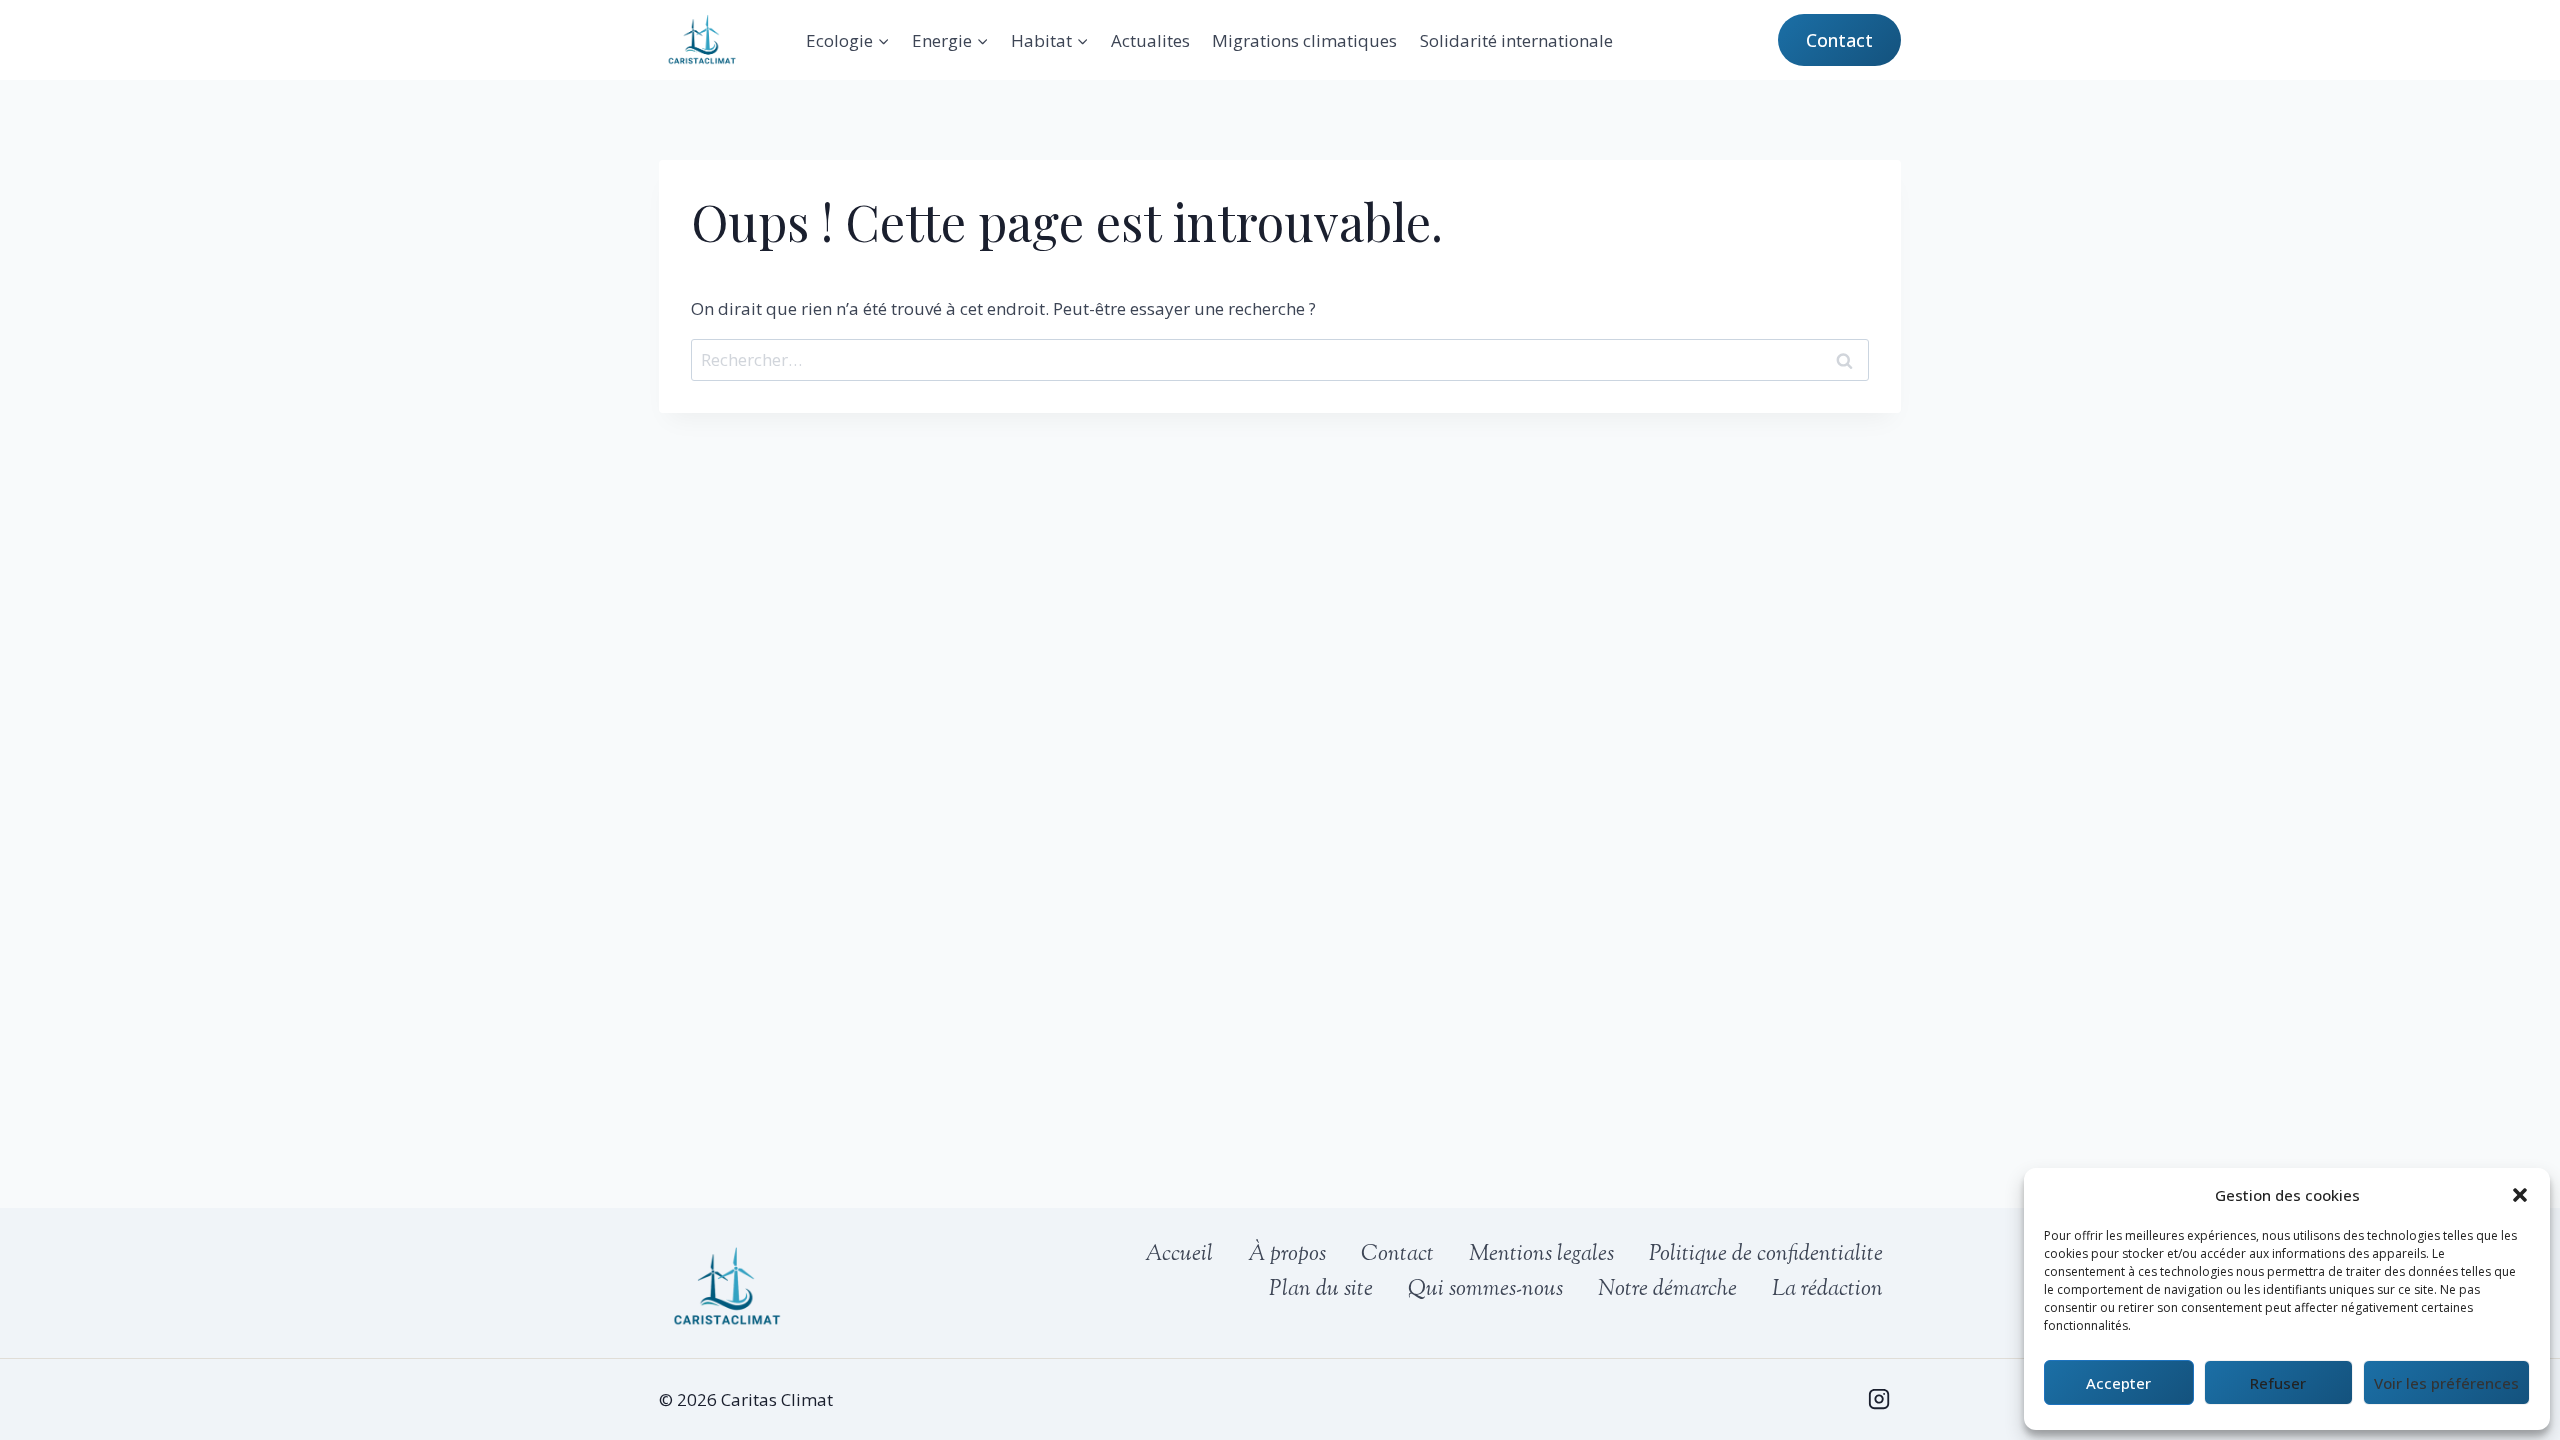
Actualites (1150, 40)
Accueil (1179, 1255)
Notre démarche (1667, 1290)
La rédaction (1827, 1290)
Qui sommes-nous (1485, 1290)
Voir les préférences (2446, 1383)
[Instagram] (1879, 1399)
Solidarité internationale (1516, 40)
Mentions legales (1541, 1255)
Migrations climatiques (1304, 40)
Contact (1839, 40)
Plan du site (1321, 1290)
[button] (2520, 1195)
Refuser (2278, 1383)
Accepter (2118, 1383)
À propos (1287, 1255)
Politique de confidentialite (1766, 1255)
